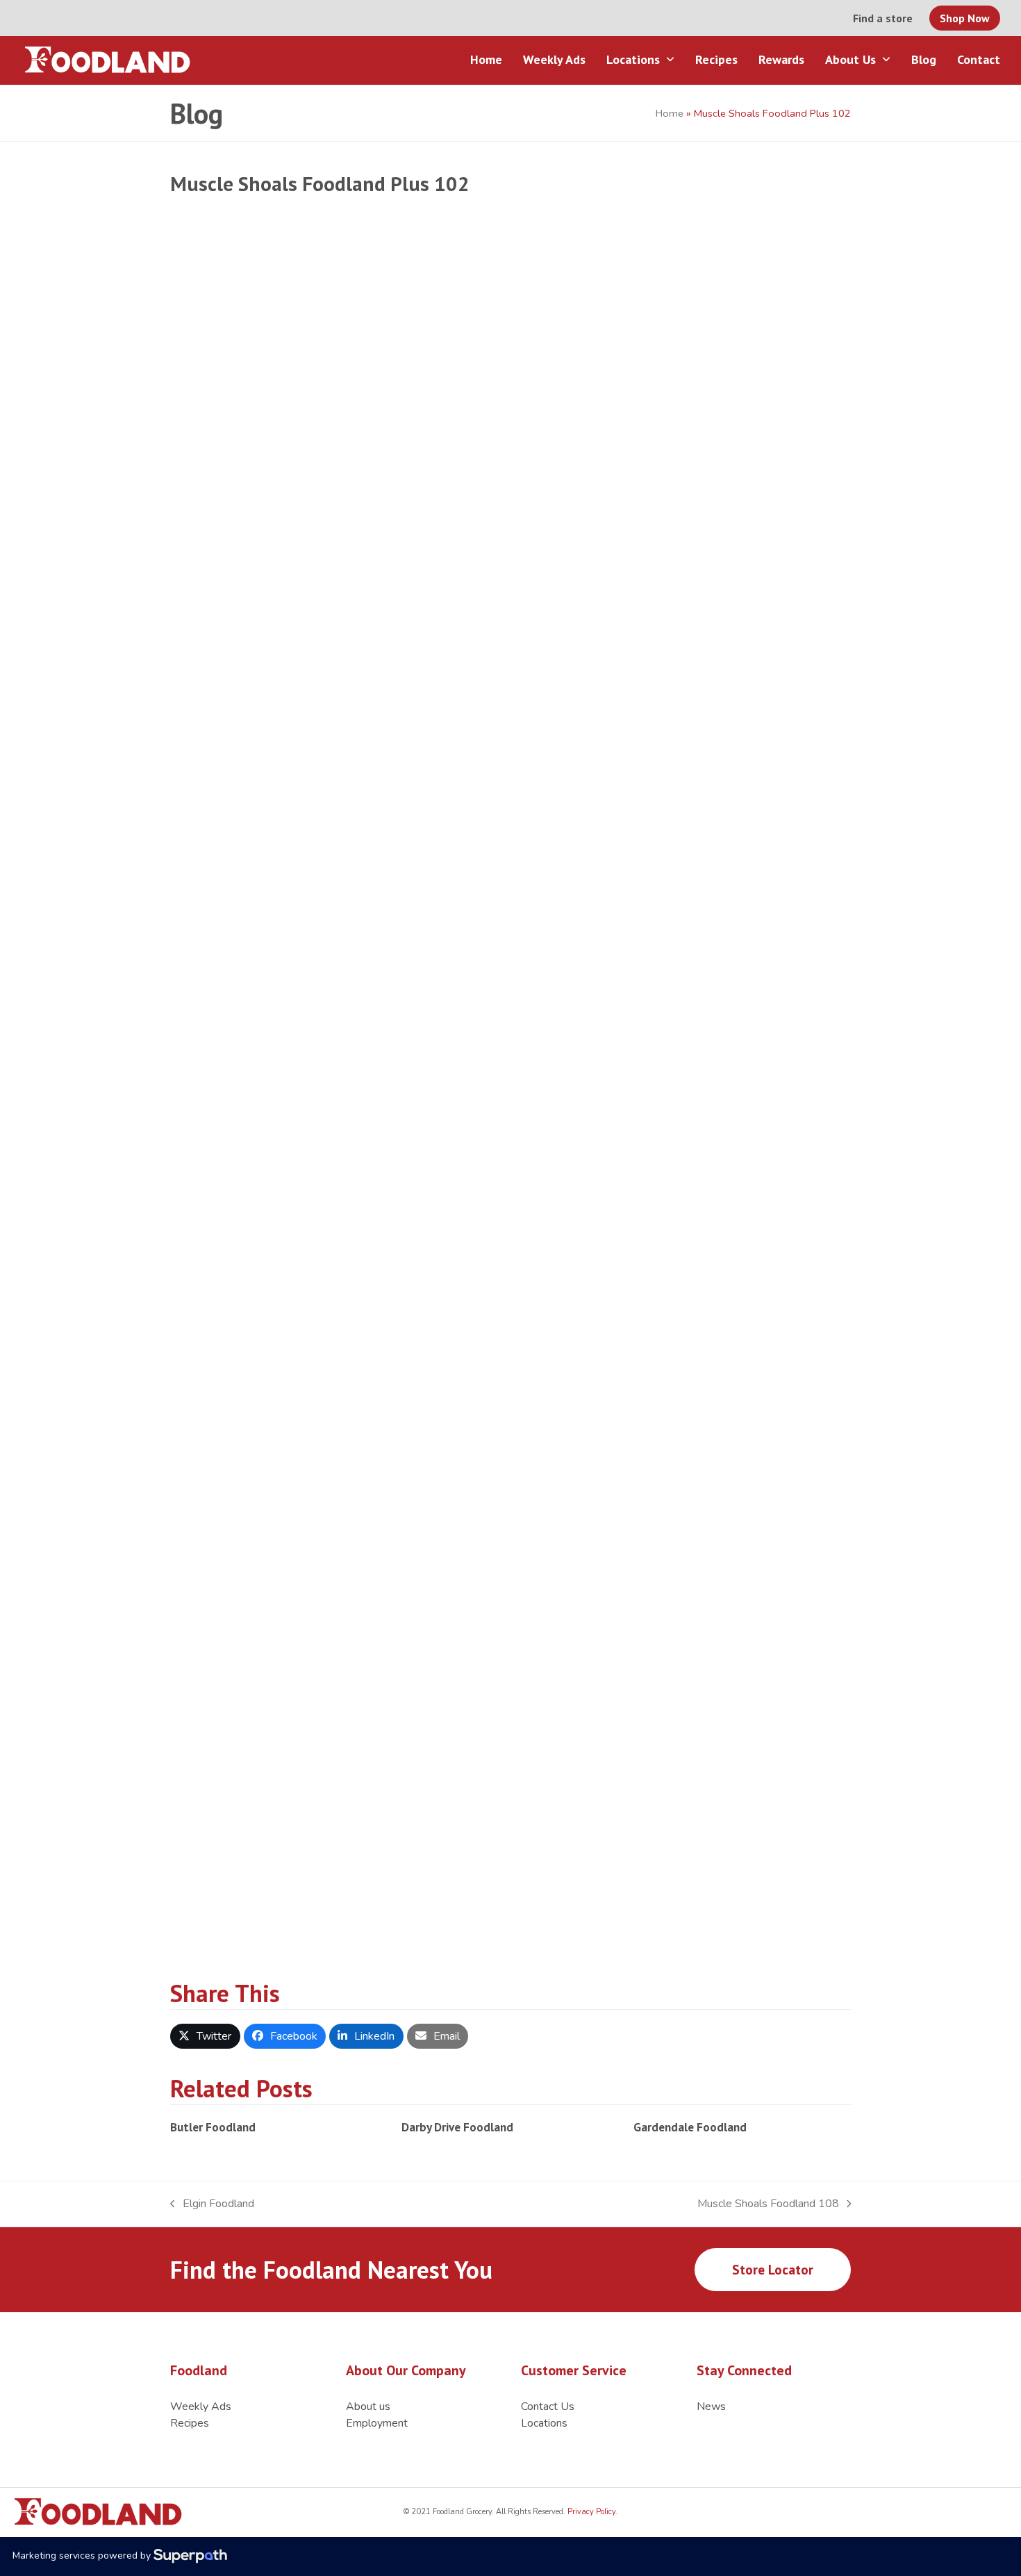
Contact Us (548, 2406)
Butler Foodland (213, 2127)
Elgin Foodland (212, 2204)
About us (368, 2406)
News (711, 2406)
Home (670, 113)
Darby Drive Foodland (457, 2127)
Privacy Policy (590, 2512)
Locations (544, 2423)
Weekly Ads (201, 2406)
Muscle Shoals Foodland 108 (768, 2204)
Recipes (190, 2423)
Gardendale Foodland (690, 2127)
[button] (205, 2036)
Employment (377, 2423)
